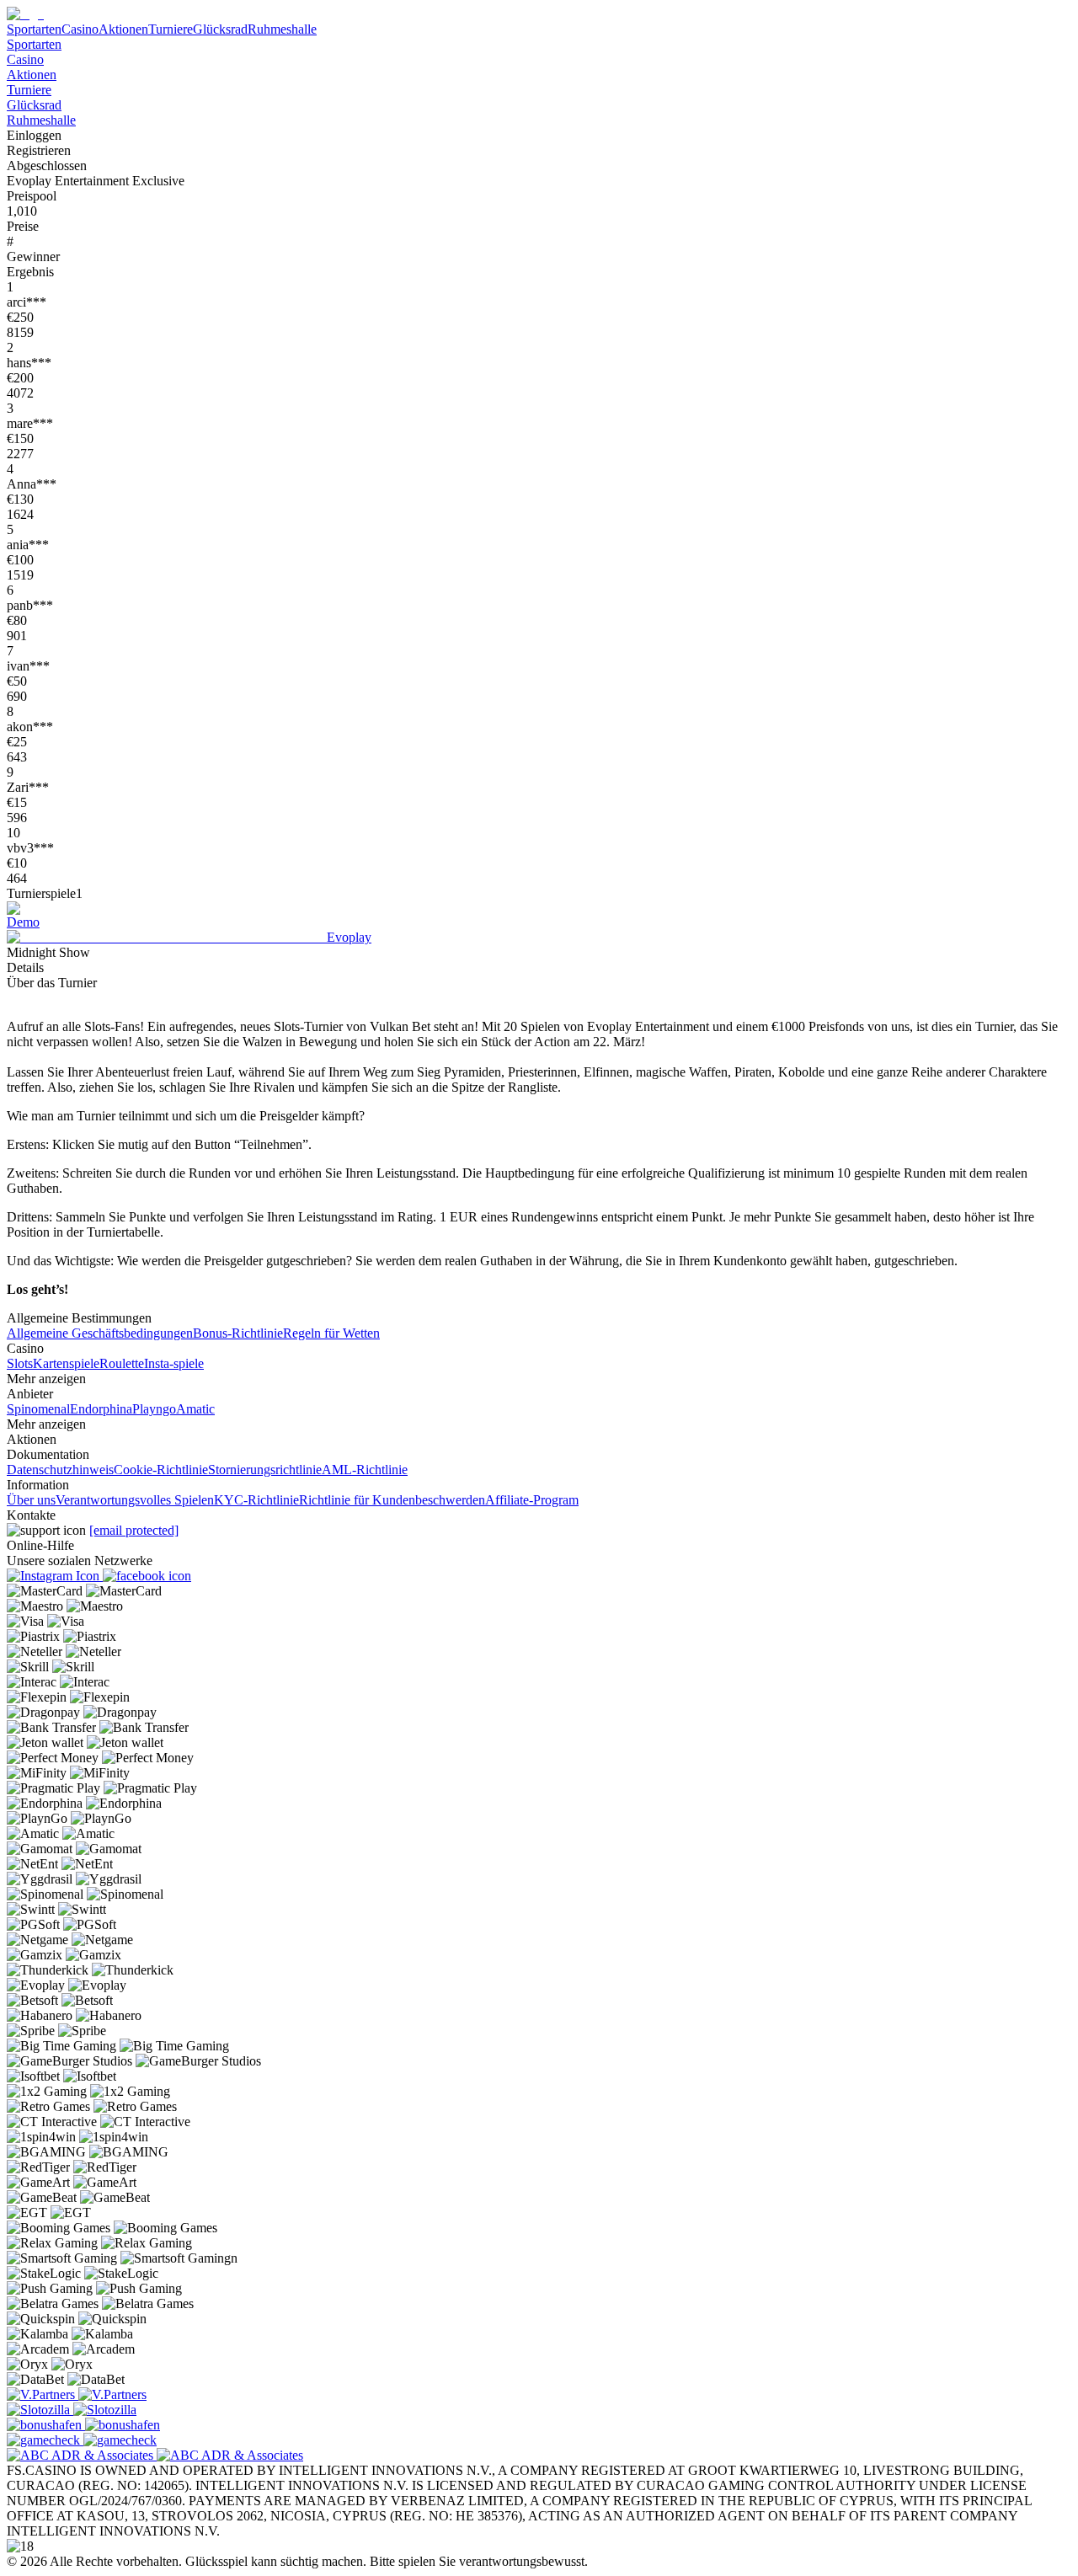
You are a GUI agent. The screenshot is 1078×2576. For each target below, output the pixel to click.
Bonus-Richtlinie (238, 1333)
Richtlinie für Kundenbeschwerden (392, 1500)
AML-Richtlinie (365, 1470)
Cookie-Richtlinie (161, 1470)
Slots (20, 1363)
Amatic (195, 1409)
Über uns (31, 1500)
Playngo (154, 1409)
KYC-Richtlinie (256, 1500)
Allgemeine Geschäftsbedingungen (100, 1333)
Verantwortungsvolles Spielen (135, 1500)
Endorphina (101, 1409)
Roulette (122, 1363)
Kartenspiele (66, 1363)
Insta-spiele (174, 1363)
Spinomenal (38, 1409)
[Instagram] (55, 1576)
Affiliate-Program (532, 1500)
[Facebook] (147, 1576)
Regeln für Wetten (331, 1333)
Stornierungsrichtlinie (265, 1470)
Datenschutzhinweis (60, 1470)
